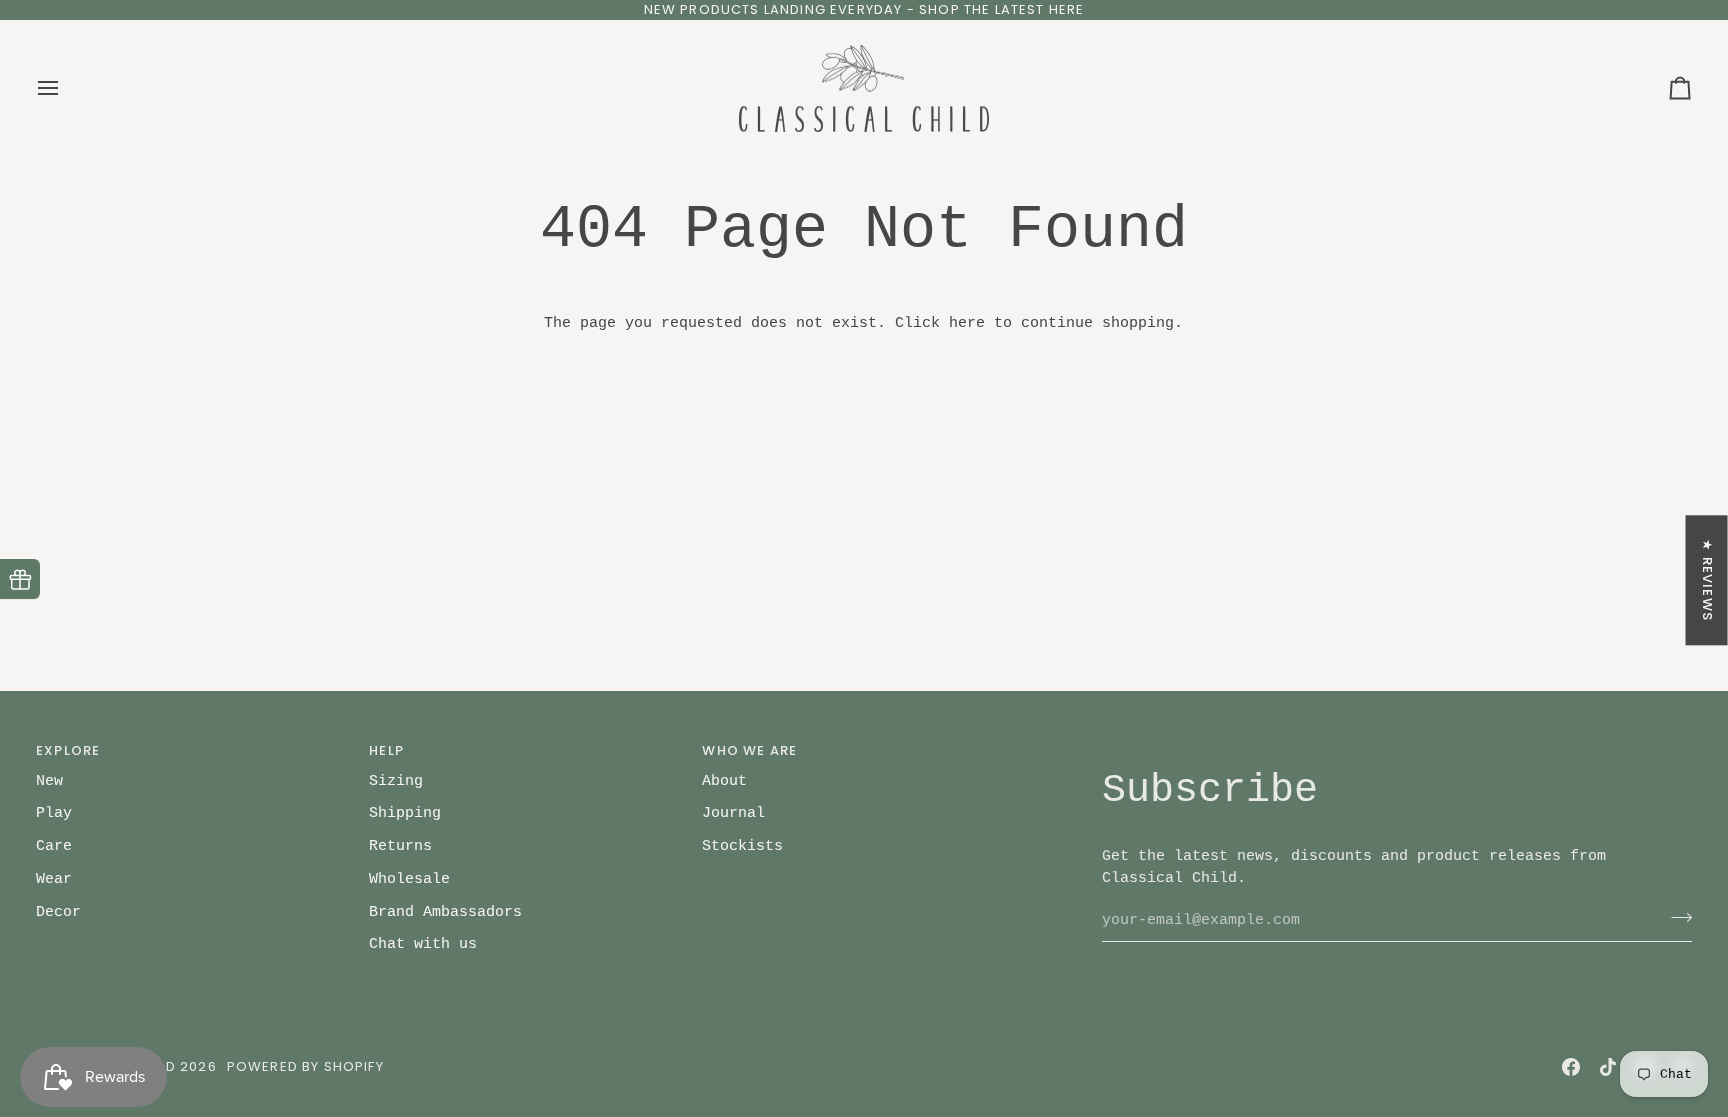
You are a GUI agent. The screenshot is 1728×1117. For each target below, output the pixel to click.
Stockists (742, 846)
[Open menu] (66, 89)
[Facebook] (1571, 1067)
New (49, 781)
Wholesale (409, 879)
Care (54, 846)
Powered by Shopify (305, 1066)
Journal (733, 813)
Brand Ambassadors (445, 912)
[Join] (1675, 917)
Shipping (405, 813)
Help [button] (386, 750)
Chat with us (423, 944)
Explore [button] (68, 750)
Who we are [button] (749, 750)
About (724, 781)
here (967, 323)
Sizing (396, 781)
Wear (54, 879)
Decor (58, 912)
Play (54, 813)
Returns (400, 846)
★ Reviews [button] (1707, 580)
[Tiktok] (1608, 1067)
